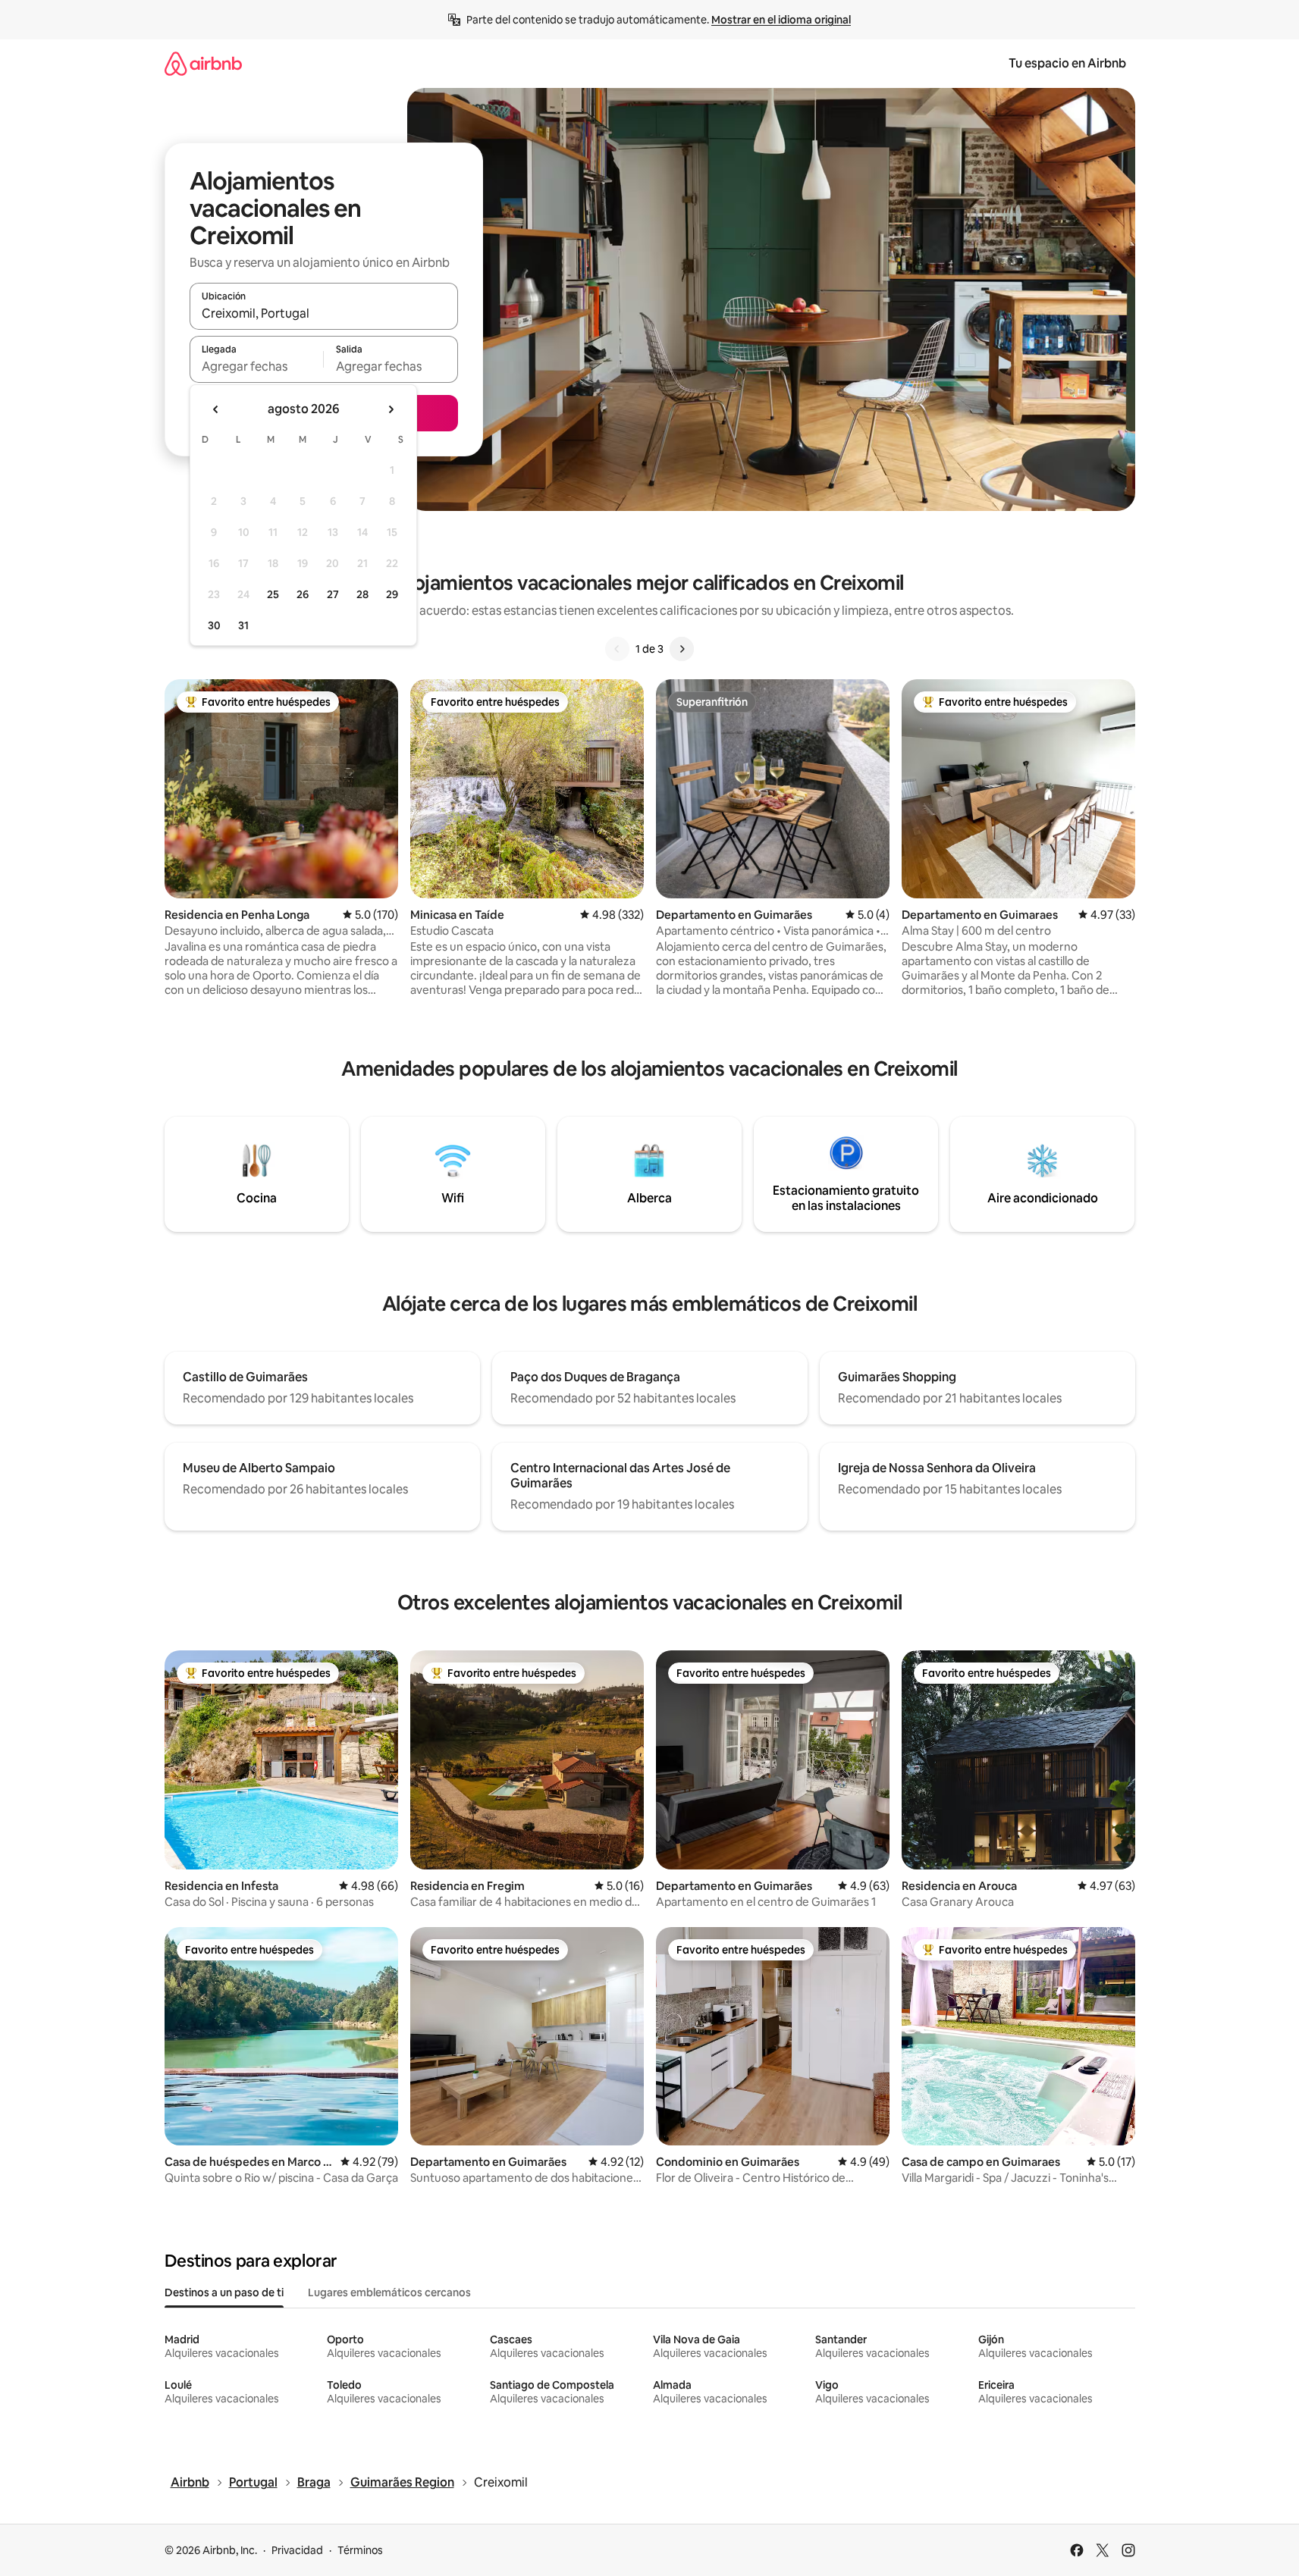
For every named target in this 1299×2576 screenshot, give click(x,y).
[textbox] (257, 366)
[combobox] (324, 313)
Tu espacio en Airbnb (1067, 63)
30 (214, 625)
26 (303, 594)
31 (243, 625)
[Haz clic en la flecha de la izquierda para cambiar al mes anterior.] (216, 409)
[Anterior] (617, 649)
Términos (360, 2550)
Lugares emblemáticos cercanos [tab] (389, 2292)
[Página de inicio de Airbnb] (203, 63)
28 (362, 594)
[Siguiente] (682, 649)
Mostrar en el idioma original (781, 20)
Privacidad (297, 2550)
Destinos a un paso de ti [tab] (224, 2292)
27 (333, 594)
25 (273, 594)
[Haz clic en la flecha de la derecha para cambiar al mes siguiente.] (391, 409)
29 (392, 594)
